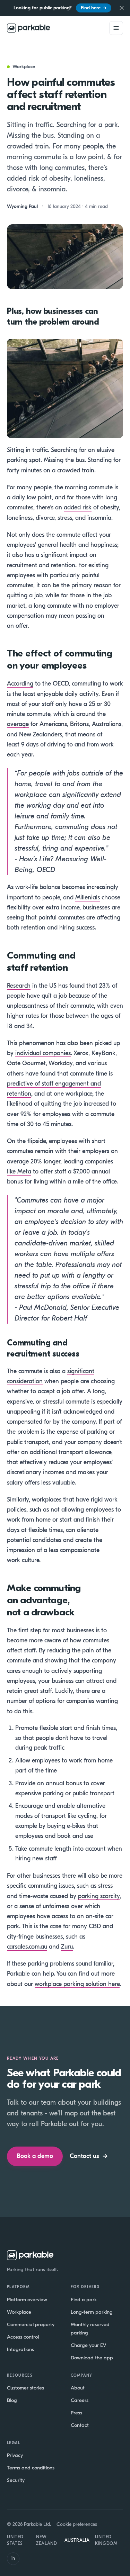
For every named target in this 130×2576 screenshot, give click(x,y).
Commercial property (31, 2324)
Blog (12, 2400)
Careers (80, 2400)
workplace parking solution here (77, 1984)
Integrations (20, 2349)
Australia (77, 2540)
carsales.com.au (27, 1947)
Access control (23, 2337)
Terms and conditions (31, 2468)
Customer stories (25, 2388)
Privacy (15, 2455)
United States (15, 2540)
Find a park (84, 2300)
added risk (78, 507)
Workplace (19, 2312)
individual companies (43, 1053)
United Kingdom (106, 2540)
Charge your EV (88, 2345)
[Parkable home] (29, 28)
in (13, 2558)
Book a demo (35, 2156)
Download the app (92, 2358)
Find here (94, 8)
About (78, 2388)
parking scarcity (99, 1896)
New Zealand (47, 2540)
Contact (80, 2425)
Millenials (88, 897)
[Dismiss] (122, 8)
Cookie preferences (77, 2524)
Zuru (67, 1947)
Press (76, 2413)
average (18, 724)
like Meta (19, 1172)
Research (19, 986)
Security (16, 2480)
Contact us (89, 2156)
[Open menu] (116, 28)
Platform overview (27, 2300)
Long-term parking (92, 2312)
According (20, 684)
